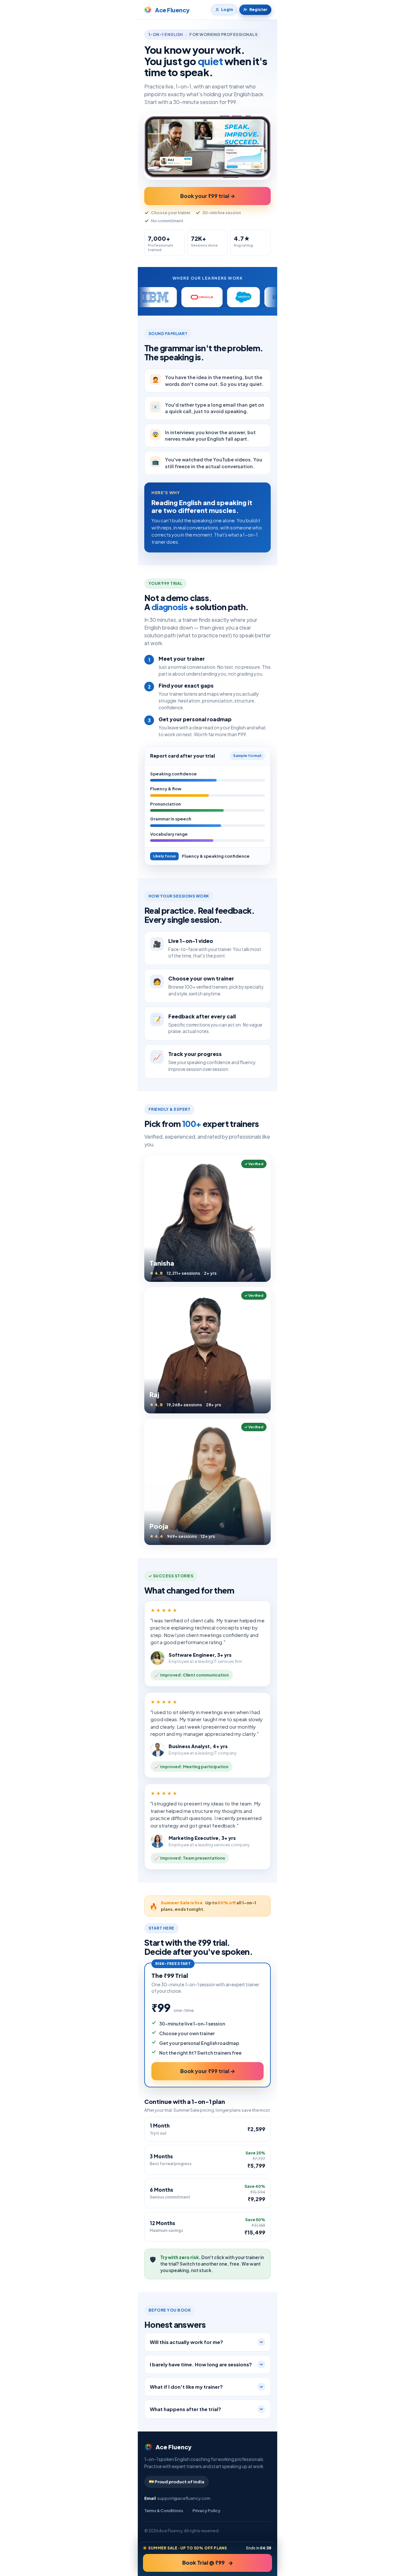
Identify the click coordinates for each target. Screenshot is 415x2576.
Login (227, 10)
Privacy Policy (207, 2511)
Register (258, 10)
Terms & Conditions (164, 2511)
